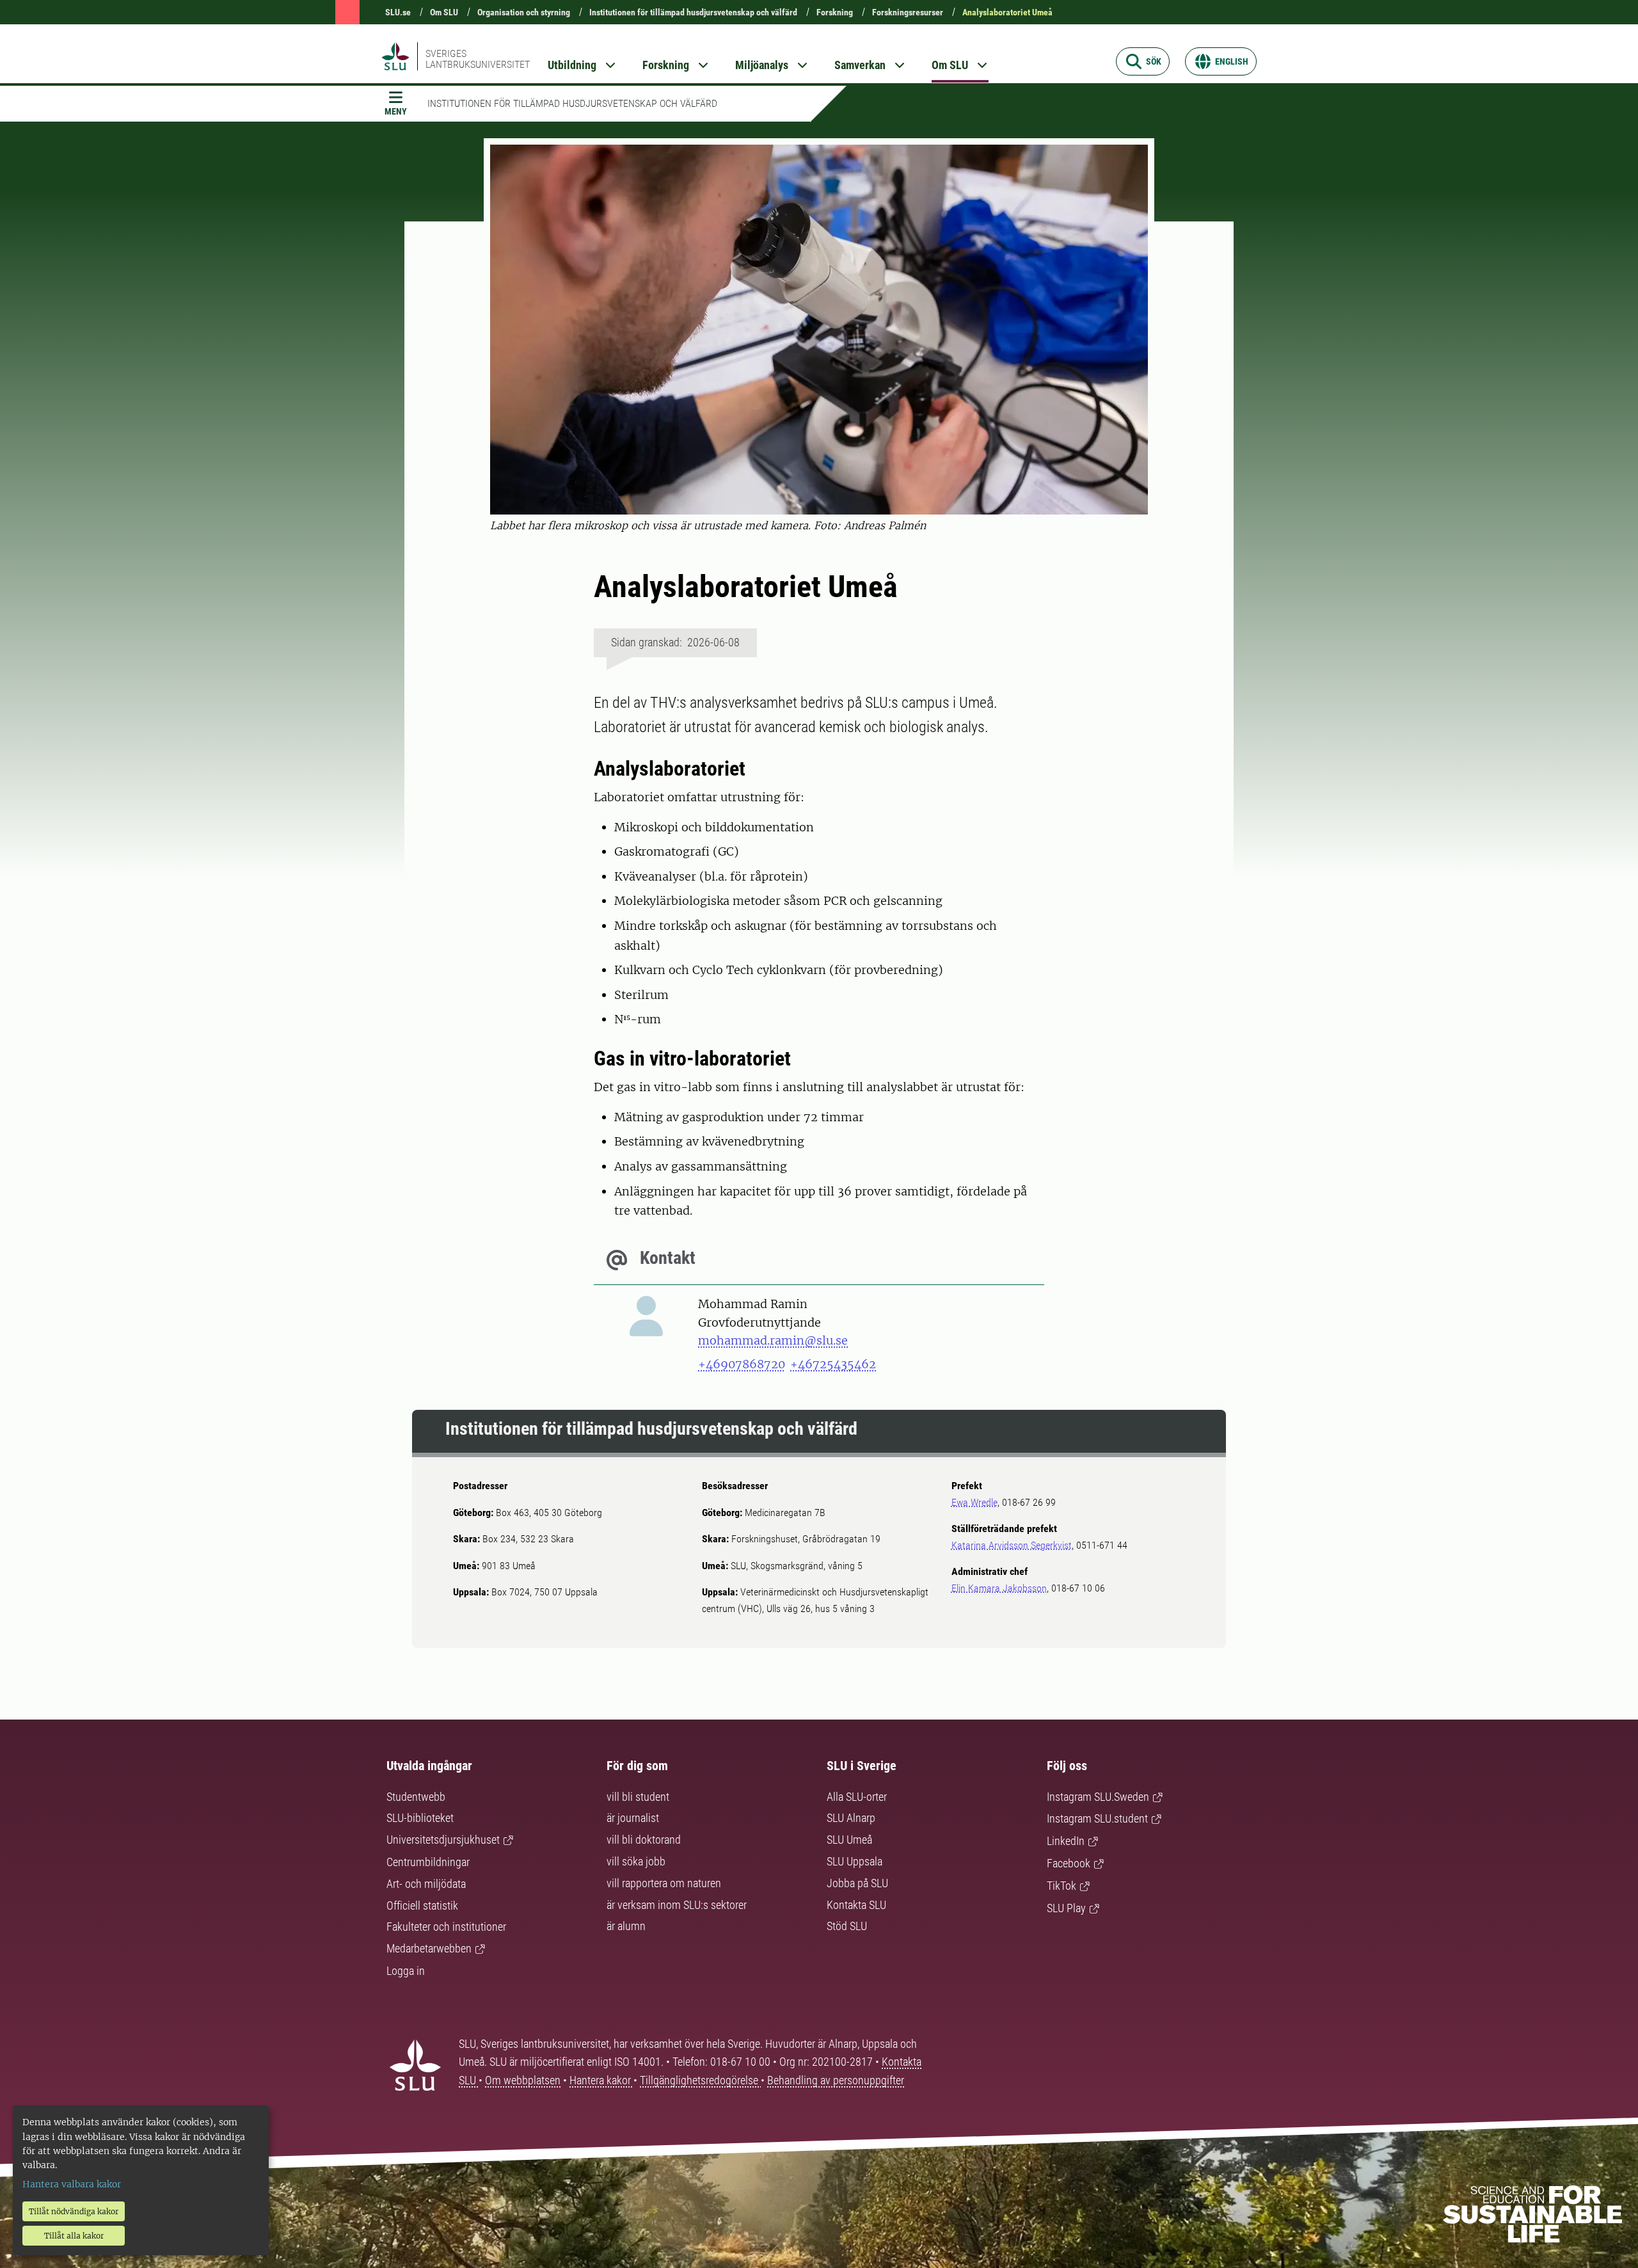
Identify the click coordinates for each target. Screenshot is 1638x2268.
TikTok (1062, 1886)
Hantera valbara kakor (72, 2184)
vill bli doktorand (644, 1840)
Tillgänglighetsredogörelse (700, 2080)
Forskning (835, 12)
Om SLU (444, 12)
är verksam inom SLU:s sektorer (677, 1905)
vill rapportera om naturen (664, 1883)
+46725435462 (833, 1364)
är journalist (633, 1818)
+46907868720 (742, 1364)
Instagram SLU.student (1097, 1818)
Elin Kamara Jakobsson (999, 1588)
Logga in (406, 1971)
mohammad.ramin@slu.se (773, 1340)
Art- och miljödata (426, 1884)
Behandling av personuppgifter (836, 2080)
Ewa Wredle (974, 1502)
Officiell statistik (422, 1905)
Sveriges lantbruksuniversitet (478, 59)
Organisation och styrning (524, 12)
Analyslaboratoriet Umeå (1007, 12)
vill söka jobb (636, 1861)
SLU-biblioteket (420, 1818)
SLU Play (1066, 1908)
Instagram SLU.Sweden (1098, 1797)
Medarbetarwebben (429, 1948)
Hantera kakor (601, 2080)
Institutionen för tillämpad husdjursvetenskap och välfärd (693, 12)
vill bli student (638, 1797)
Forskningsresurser (908, 12)
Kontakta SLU (856, 1905)
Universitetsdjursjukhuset (443, 1840)
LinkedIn (1066, 1841)
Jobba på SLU (857, 1883)
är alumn (626, 1926)
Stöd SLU (847, 1926)
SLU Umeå (849, 1840)
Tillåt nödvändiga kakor (74, 2211)
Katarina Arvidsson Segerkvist (1012, 1545)
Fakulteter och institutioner (446, 1927)
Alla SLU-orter (857, 1797)
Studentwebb (416, 1797)
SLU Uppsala (855, 1861)
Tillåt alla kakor (74, 2236)
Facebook (1069, 1863)
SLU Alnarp (851, 1818)
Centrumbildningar (428, 1862)
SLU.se (398, 12)
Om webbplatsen (523, 2080)
